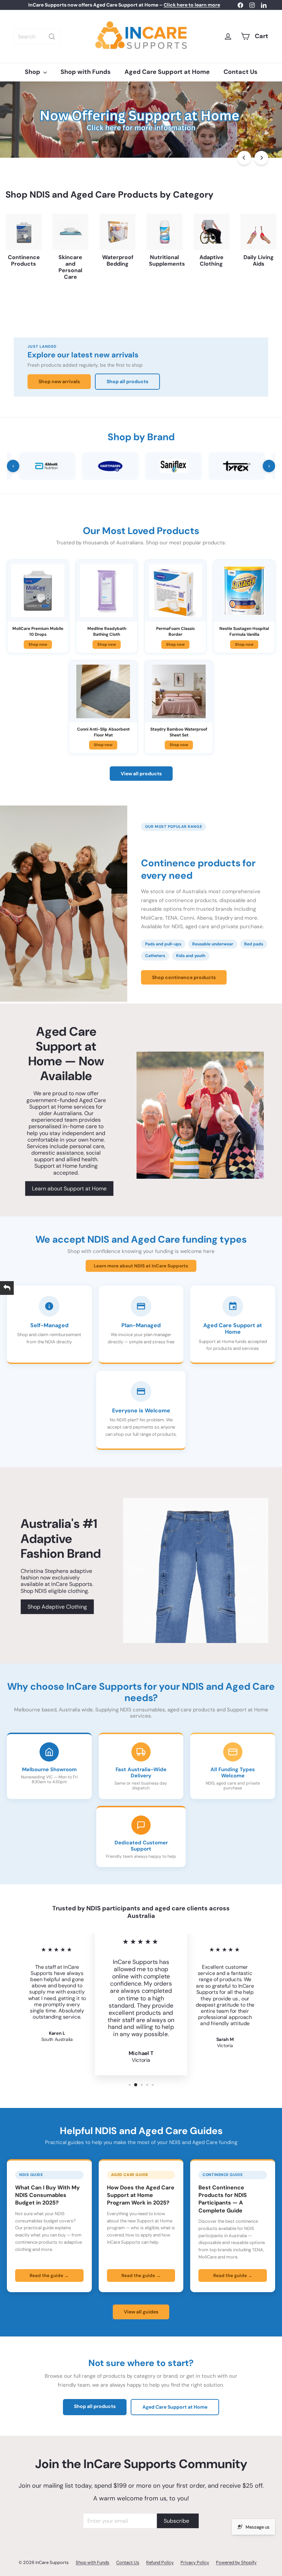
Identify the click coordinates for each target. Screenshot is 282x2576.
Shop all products (127, 381)
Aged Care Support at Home (167, 72)
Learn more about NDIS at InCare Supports (141, 1266)
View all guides (141, 2312)
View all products (141, 774)
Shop (33, 72)
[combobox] (37, 37)
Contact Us (241, 72)
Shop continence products (184, 977)
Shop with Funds (86, 72)
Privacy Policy (195, 2562)
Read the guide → (49, 2275)
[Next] (261, 158)
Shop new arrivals (59, 381)
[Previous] (244, 158)
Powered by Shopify (236, 2562)
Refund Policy (160, 2562)
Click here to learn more (192, 5)
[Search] (52, 37)
